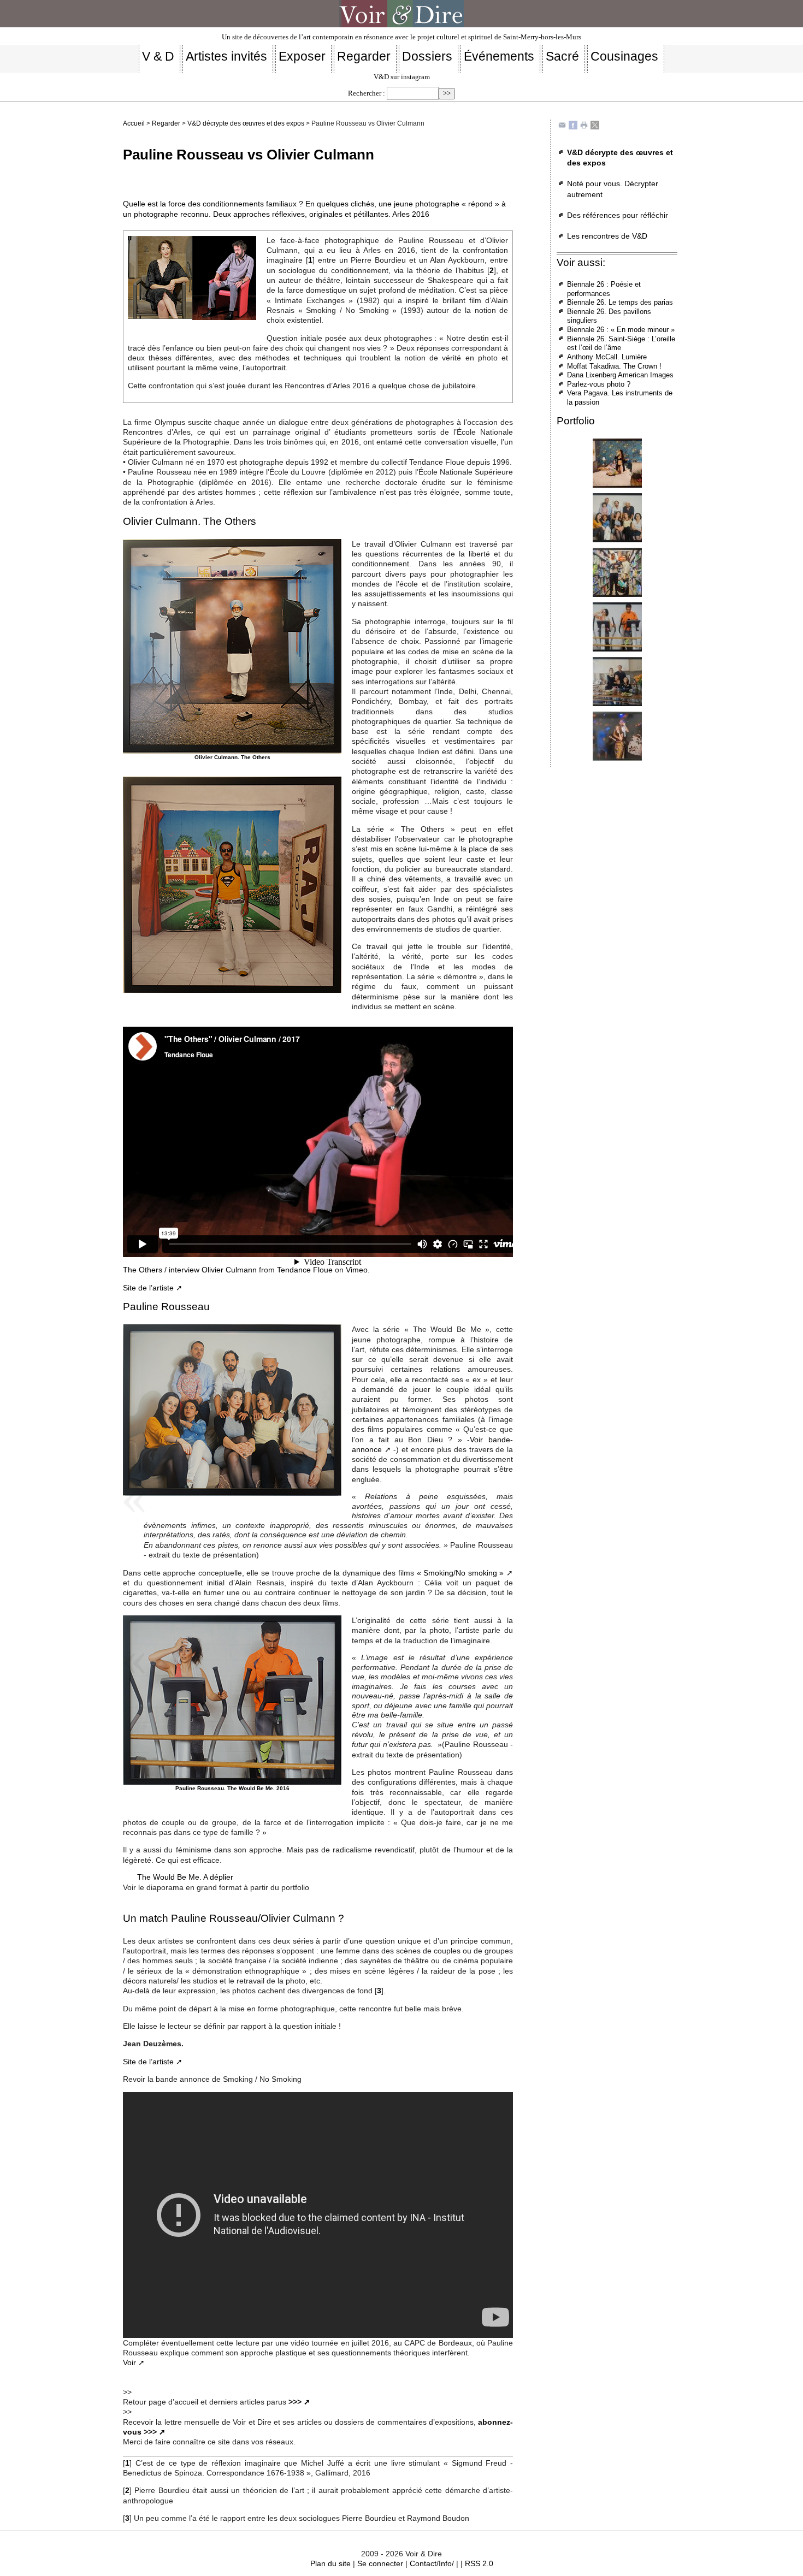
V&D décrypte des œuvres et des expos (246, 123)
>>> (295, 2402)
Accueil (134, 123)
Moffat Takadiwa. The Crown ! (614, 366)
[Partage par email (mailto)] (562, 125)
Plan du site (330, 2563)
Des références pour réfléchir (618, 215)
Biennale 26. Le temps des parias (620, 302)
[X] (595, 125)
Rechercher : (367, 93)
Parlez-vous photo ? (599, 384)
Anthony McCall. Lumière (607, 357)
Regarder (166, 123)
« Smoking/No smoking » (460, 1573)
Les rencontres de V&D (607, 236)
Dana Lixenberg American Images (620, 375)
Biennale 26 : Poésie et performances (604, 289)
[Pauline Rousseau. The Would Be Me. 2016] (617, 463)
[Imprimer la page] (584, 125)
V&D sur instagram (402, 77)
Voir (129, 2362)
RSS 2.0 (479, 2563)
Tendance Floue (305, 1270)
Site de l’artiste (148, 1288)
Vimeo (357, 1270)
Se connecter (380, 2563)
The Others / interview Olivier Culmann (190, 1270)
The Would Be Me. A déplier (185, 1877)
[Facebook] (573, 125)
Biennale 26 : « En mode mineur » (621, 330)
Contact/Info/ (432, 2563)
